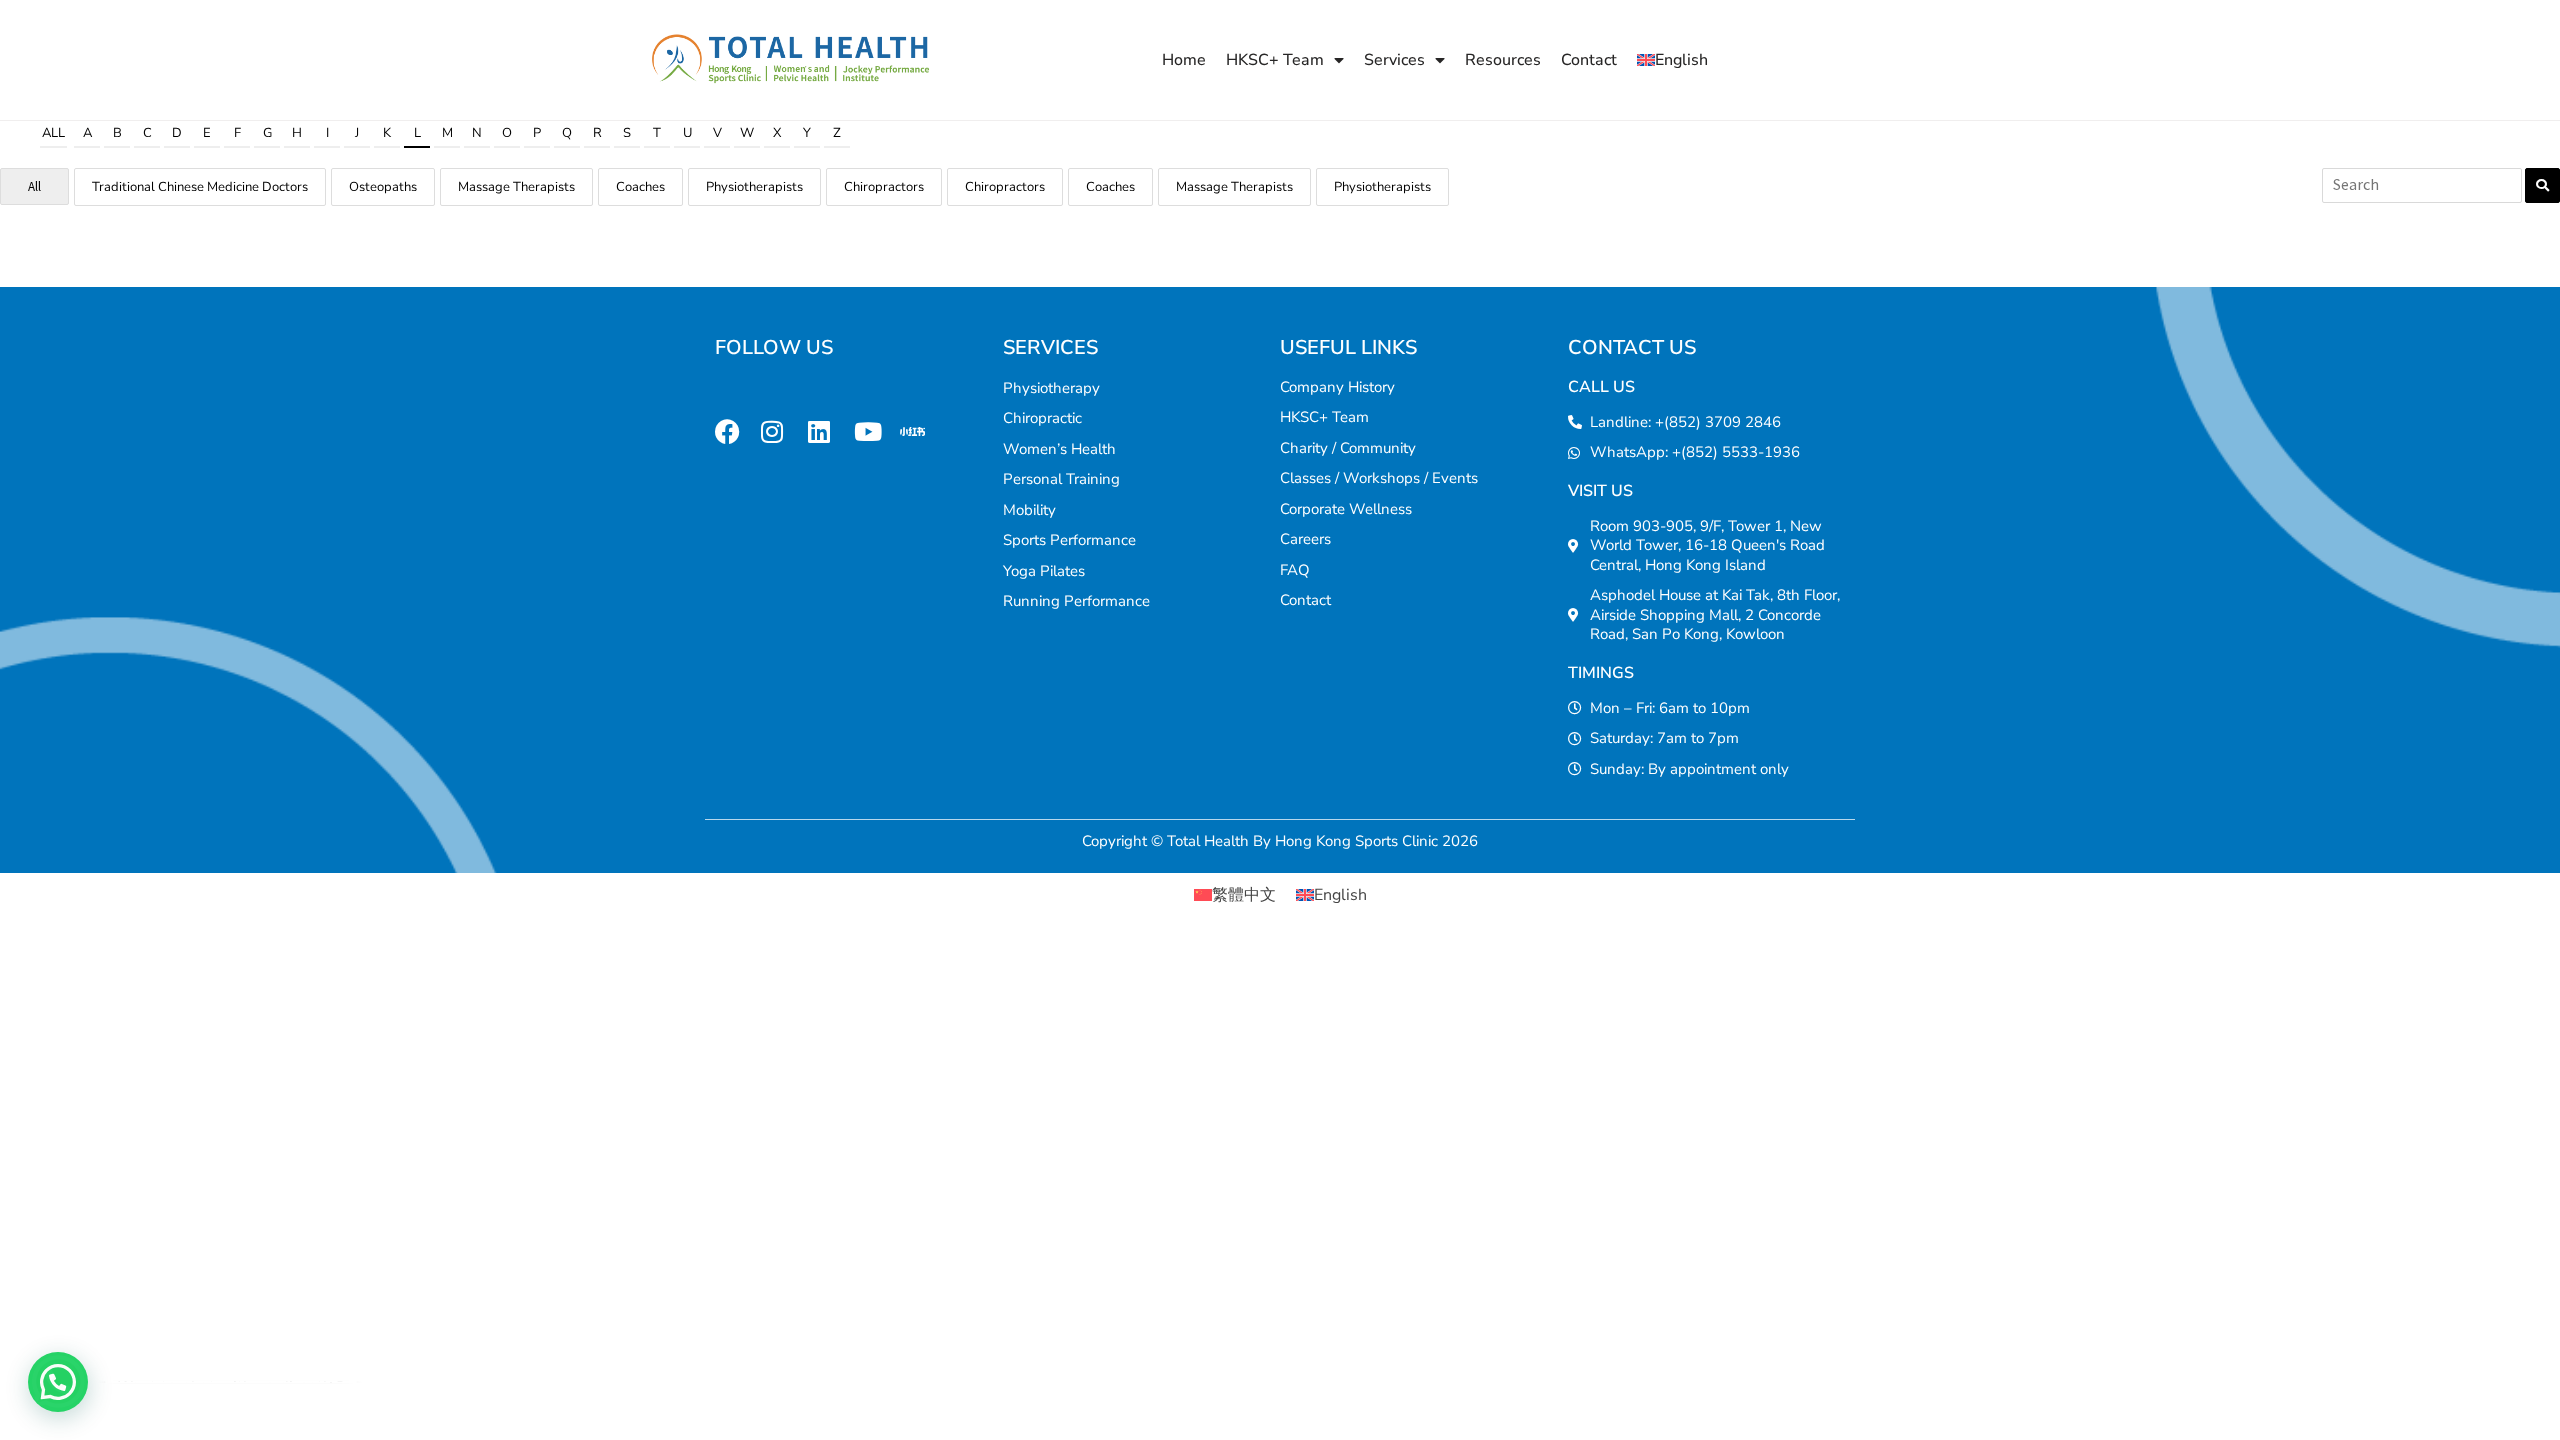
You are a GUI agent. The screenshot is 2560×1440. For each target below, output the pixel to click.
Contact (1589, 60)
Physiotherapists (754, 187)
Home (1184, 60)
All (53, 133)
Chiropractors (884, 187)
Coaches (640, 187)
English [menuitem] (1340, 895)
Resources (1503, 60)
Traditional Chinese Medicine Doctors (200, 187)
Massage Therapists (516, 187)
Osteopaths (383, 187)
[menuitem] (1672, 60)
